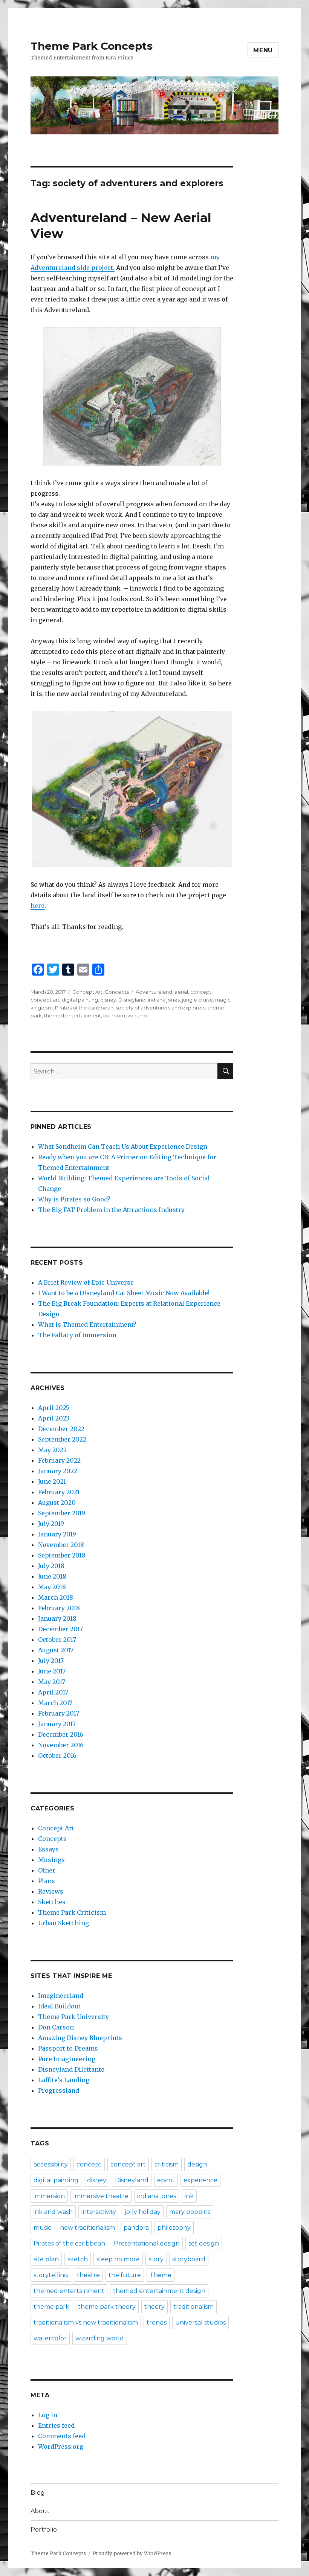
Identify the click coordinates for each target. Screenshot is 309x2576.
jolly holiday (143, 2212)
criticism (167, 2164)
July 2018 (51, 1566)
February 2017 (59, 1713)
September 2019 (62, 1513)
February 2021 (59, 1492)
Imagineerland (61, 1996)
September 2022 (62, 1439)
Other (47, 1870)
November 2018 (61, 1545)
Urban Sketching (63, 1923)
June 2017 (52, 1671)
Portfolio (44, 2530)
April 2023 (54, 1418)
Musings (51, 1860)
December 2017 (60, 1629)
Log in (48, 2415)
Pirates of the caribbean (84, 1008)
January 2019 (57, 1534)
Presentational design (147, 2243)
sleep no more (118, 2259)
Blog (38, 2493)
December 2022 (61, 1429)
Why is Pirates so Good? (74, 1199)
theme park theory (107, 2307)
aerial (181, 992)
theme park (51, 2307)
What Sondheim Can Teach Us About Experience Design (123, 1146)
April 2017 (53, 1692)
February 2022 (59, 1460)
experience (200, 2180)
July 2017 (51, 1661)
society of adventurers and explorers (161, 1008)
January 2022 (58, 1471)
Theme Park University (73, 2017)
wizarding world (100, 2338)
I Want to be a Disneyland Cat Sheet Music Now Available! (124, 1293)
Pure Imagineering (67, 2059)
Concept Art (87, 992)
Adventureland (154, 992)
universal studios (200, 2323)
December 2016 (61, 1734)
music (42, 2228)
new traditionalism (87, 2228)
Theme (161, 2275)
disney (108, 1000)
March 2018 (56, 1597)
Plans (47, 1881)
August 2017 (56, 1650)
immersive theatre (101, 2196)
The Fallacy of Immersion (77, 1335)
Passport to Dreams (68, 2048)
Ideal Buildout (59, 2006)
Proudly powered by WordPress (132, 2554)
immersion (49, 2196)
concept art (45, 1000)
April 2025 (54, 1408)
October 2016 (57, 1755)
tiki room (114, 1015)
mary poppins (190, 2212)
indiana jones (164, 1000)
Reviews (51, 1891)
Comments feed (62, 2436)
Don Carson (56, 2027)
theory (154, 2307)
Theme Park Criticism (72, 1912)
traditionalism (194, 2307)
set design (204, 2243)
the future (125, 2275)
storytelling (51, 2275)
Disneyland (132, 1000)
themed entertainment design (159, 2291)
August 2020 (57, 1503)
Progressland (59, 2090)
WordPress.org (61, 2447)
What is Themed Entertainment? (87, 1325)
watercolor (50, 2338)
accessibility (51, 2164)
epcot (166, 2180)
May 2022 (52, 1450)
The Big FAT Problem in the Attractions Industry (111, 1210)
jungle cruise (197, 1000)
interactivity (99, 2212)
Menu (263, 50)
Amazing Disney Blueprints (80, 2038)
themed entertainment (73, 1015)
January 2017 (57, 1724)
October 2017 (57, 1640)
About (40, 2511)
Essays (48, 1849)
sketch (78, 2259)
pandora (136, 2228)
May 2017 (52, 1682)
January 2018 (57, 1618)
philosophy (174, 2228)
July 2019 (51, 1524)
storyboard (189, 2259)
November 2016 (61, 1745)
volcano (137, 1015)
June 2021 (52, 1481)
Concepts (117, 992)
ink (189, 2196)
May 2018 (52, 1587)
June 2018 (52, 1576)
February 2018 (59, 1608)
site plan (46, 2259)
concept (201, 992)
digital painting (80, 1000)
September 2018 (62, 1555)
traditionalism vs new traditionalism (86, 2323)
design (197, 2164)
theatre (88, 2275)
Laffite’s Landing (64, 2080)
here (37, 906)
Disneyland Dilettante (71, 2069)
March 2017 (55, 1703)
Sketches (52, 1902)
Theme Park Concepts (92, 46)
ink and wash (53, 2212)
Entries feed (56, 2425)
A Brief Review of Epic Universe (86, 1282)
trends (157, 2323)
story (156, 2259)
